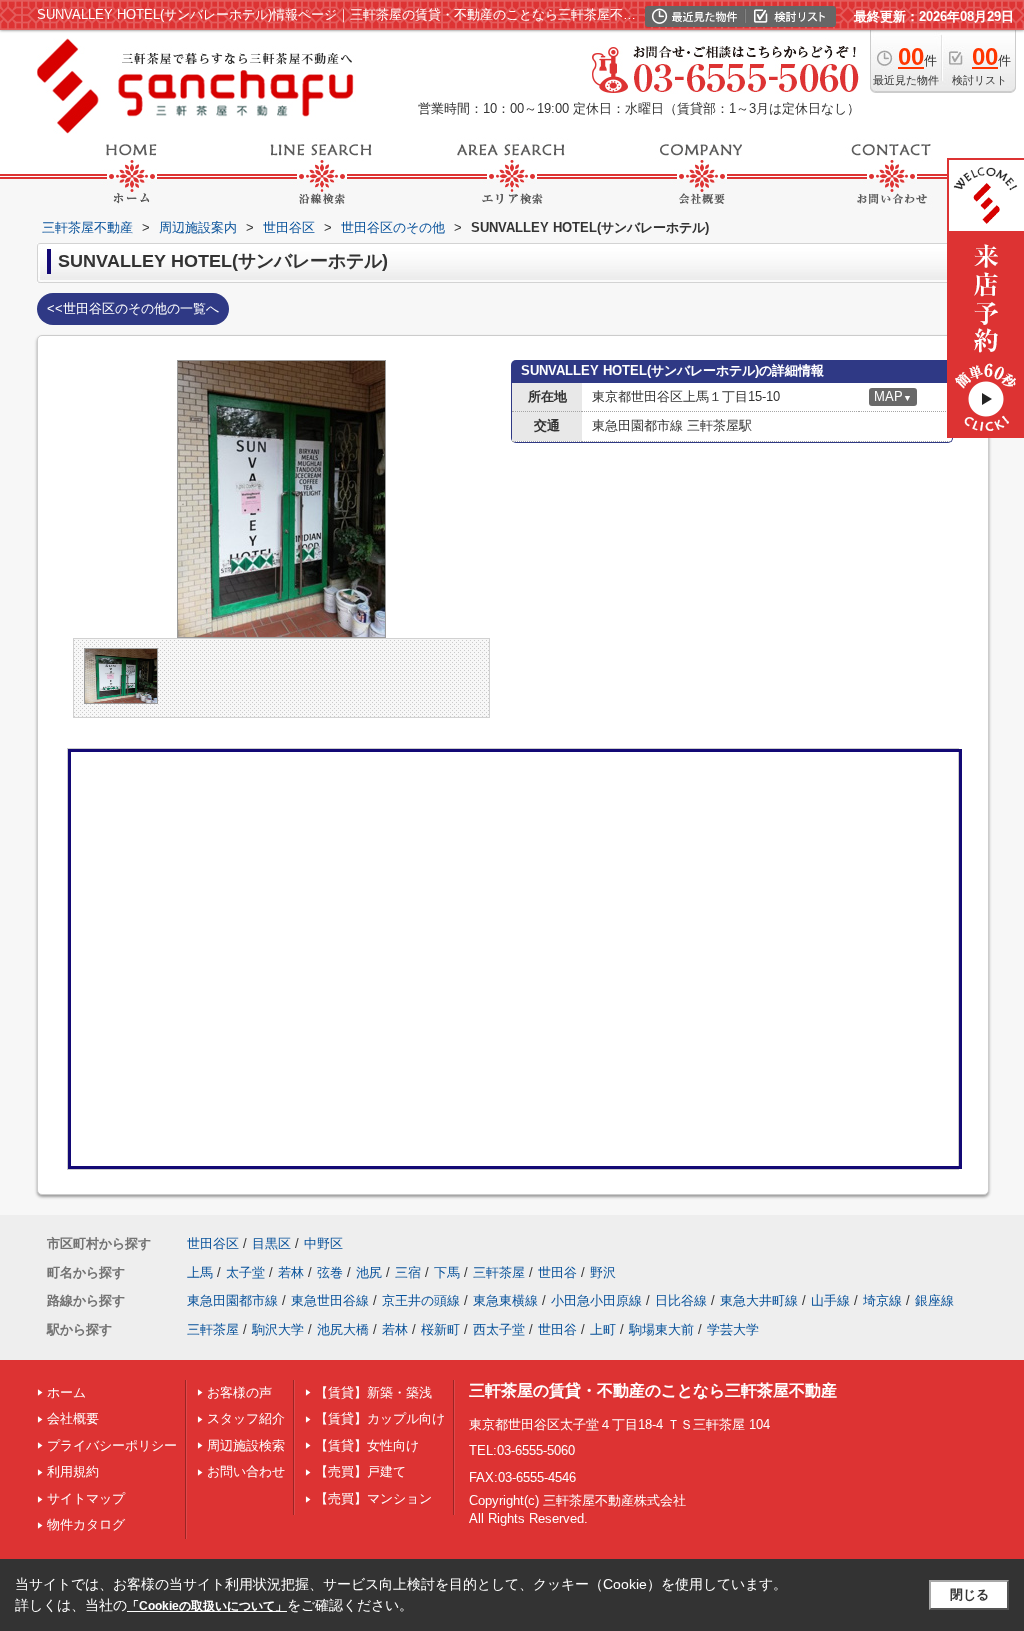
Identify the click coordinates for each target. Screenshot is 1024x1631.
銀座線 (934, 1300)
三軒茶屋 (499, 1272)
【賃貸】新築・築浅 (373, 1392)
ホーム (66, 1392)
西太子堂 (499, 1329)
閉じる (969, 1594)
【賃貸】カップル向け (380, 1418)
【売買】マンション (373, 1498)
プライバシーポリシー (112, 1445)
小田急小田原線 (596, 1300)
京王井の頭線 (421, 1300)
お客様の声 (239, 1392)
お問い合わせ (246, 1471)
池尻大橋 (343, 1329)
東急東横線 (505, 1300)
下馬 (447, 1272)
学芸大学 (733, 1329)
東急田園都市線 (232, 1300)
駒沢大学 (278, 1329)
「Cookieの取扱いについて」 (207, 1606)
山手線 (830, 1300)
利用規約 (73, 1471)
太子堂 (245, 1272)
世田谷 (557, 1272)
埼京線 (882, 1300)
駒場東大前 (661, 1329)
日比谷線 (681, 1300)
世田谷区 (213, 1243)
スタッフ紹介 (246, 1418)
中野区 (323, 1243)
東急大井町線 (759, 1300)
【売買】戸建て (360, 1471)
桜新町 (440, 1329)
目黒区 (271, 1243)
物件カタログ (86, 1524)
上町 (603, 1329)
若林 (291, 1272)
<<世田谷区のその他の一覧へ (133, 308)
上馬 (200, 1272)
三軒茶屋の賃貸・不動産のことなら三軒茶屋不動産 (653, 1390)
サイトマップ (86, 1498)
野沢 (603, 1272)
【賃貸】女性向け (367, 1445)
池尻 (369, 1272)
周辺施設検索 (246, 1445)
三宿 (408, 1272)
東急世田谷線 (330, 1300)
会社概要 (73, 1418)
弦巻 (330, 1272)
